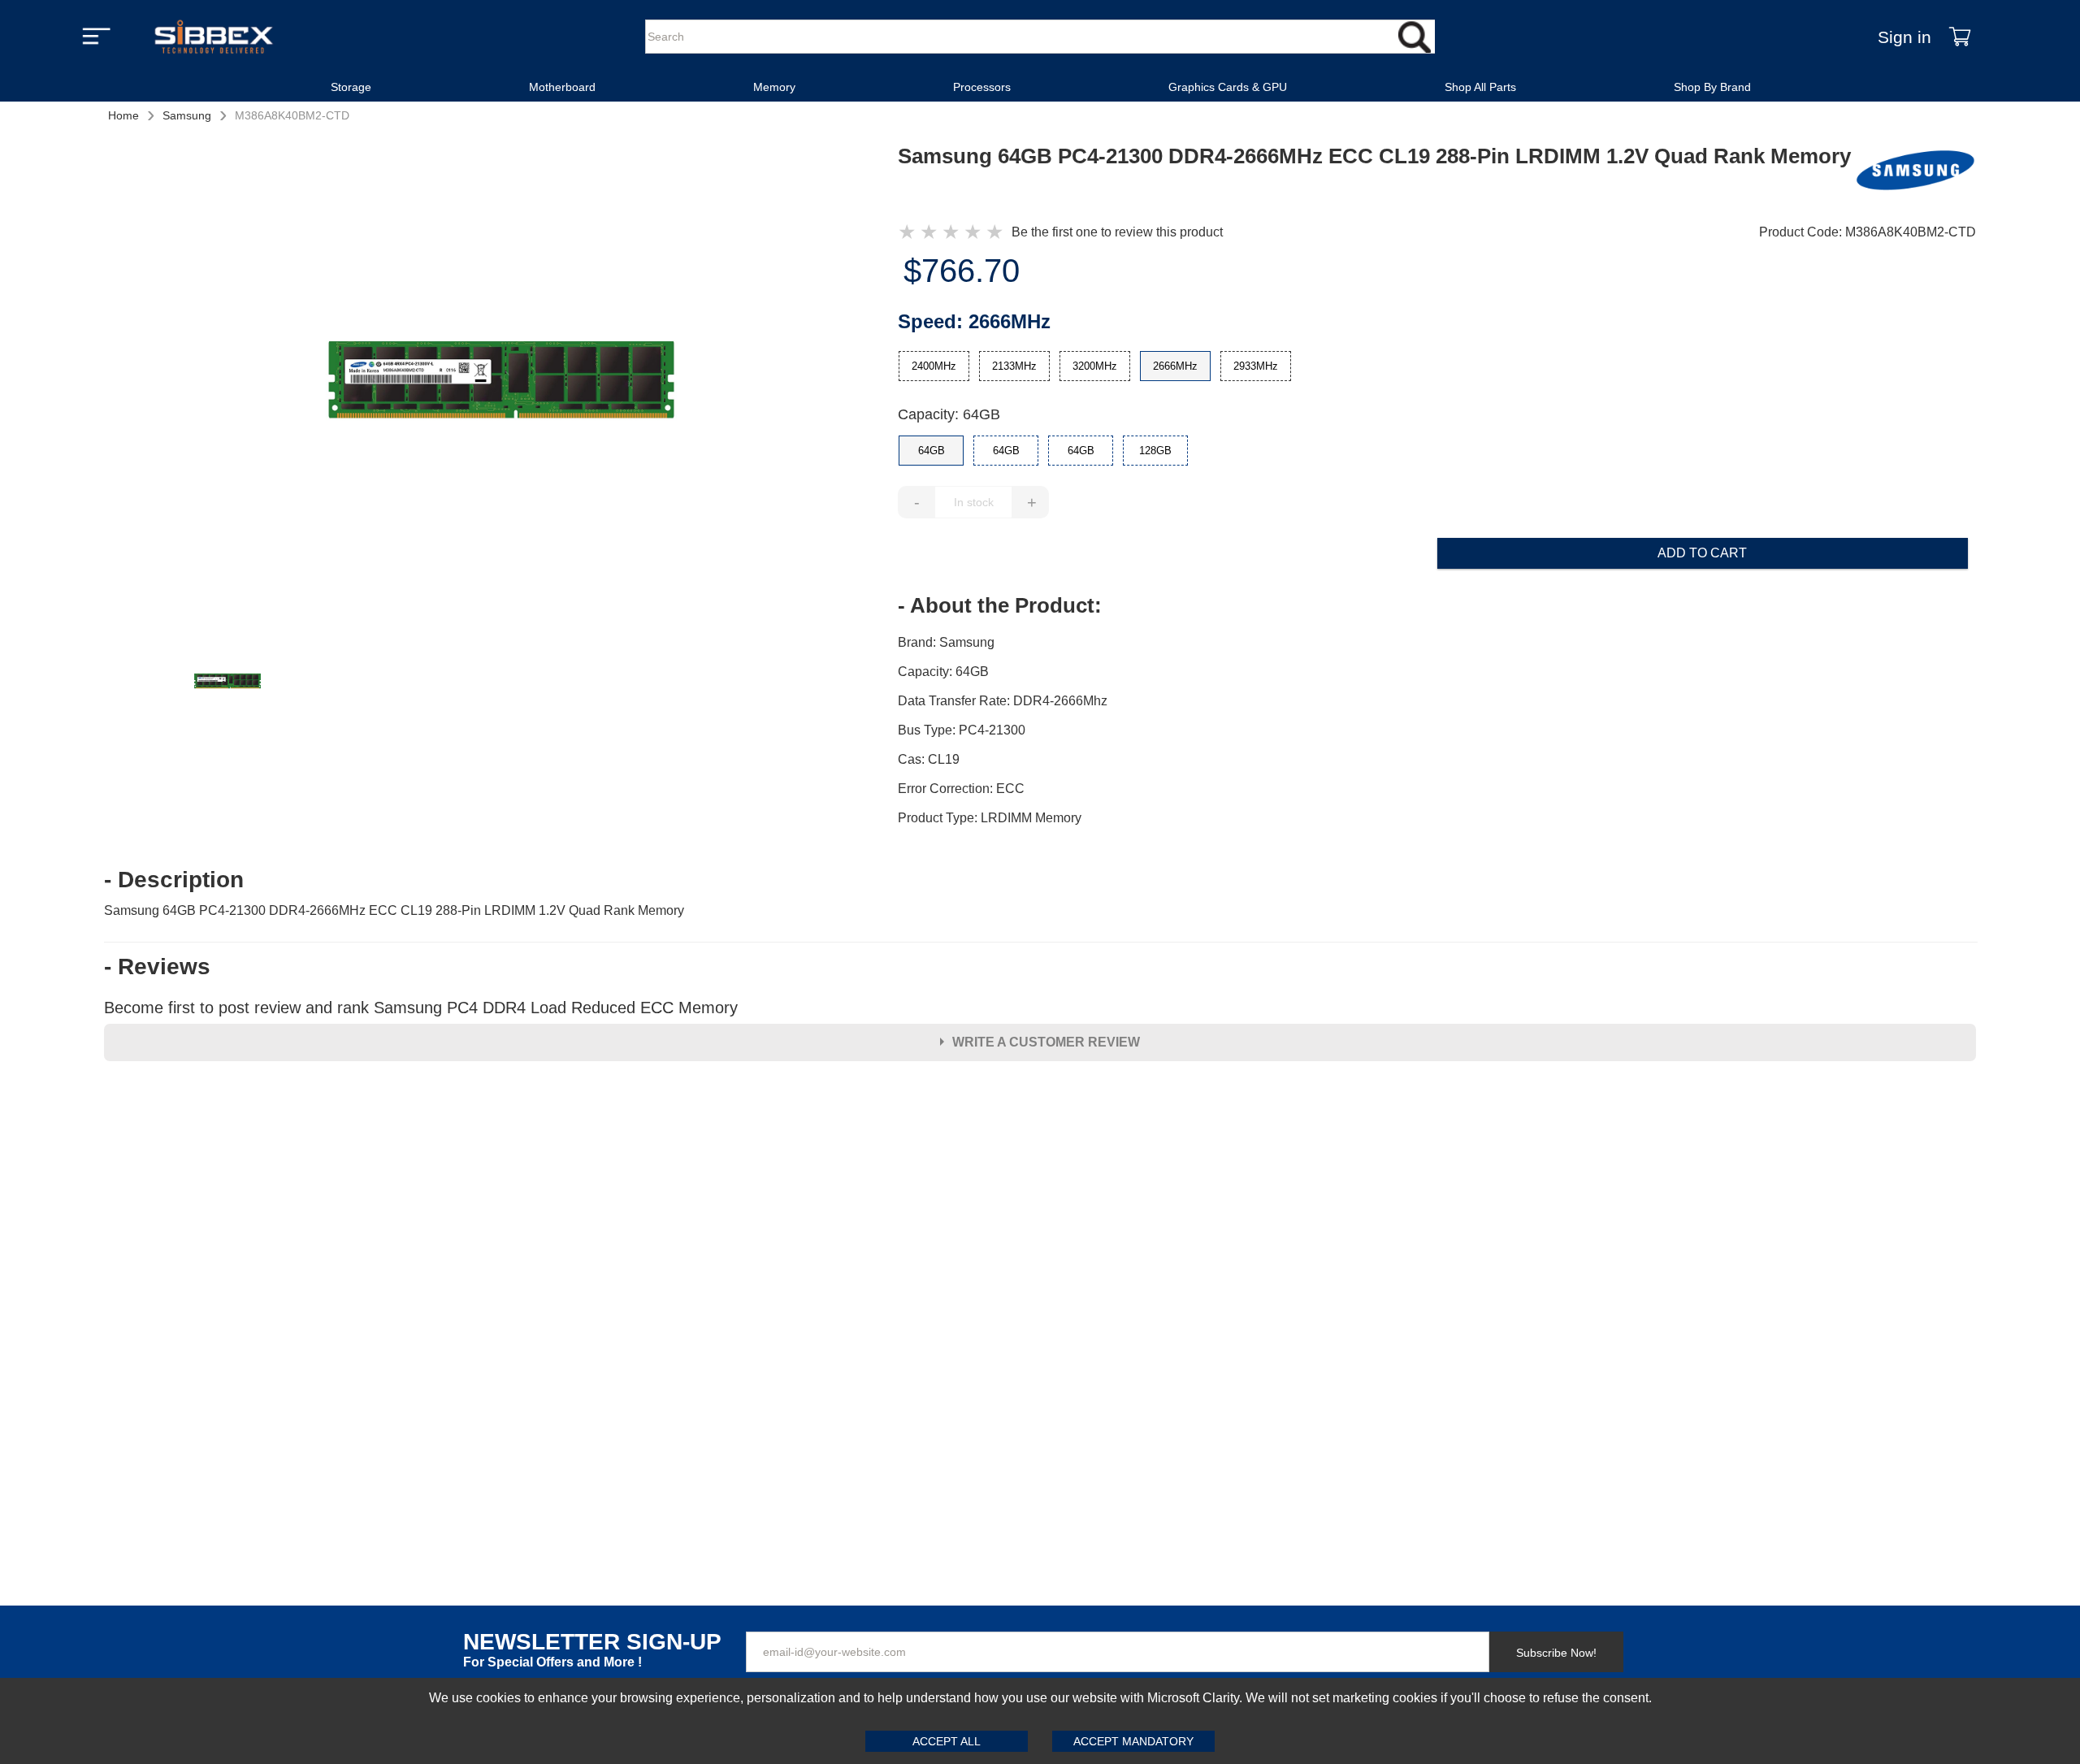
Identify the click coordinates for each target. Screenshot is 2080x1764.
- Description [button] (174, 880)
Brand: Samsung (946, 642)
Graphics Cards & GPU (1228, 87)
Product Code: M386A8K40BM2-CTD (1868, 232)
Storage (351, 87)
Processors (982, 87)
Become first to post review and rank (421, 1008)
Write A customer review (1046, 1042)
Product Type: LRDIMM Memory (990, 818)
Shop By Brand (1712, 87)
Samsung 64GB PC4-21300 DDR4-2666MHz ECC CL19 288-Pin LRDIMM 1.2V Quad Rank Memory (394, 910)
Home (123, 115)
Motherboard (562, 87)
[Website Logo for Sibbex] (214, 37)
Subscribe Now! (1556, 1653)
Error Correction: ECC (961, 789)
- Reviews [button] (157, 967)
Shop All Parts (1480, 87)
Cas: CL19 (929, 759)
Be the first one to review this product (1117, 232)
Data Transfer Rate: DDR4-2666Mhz (1003, 701)
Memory (774, 87)
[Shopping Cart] (1960, 37)
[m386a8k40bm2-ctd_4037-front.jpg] (501, 382)
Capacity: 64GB (949, 414)
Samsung (187, 115)
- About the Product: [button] (1000, 605)
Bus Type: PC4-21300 (962, 730)
